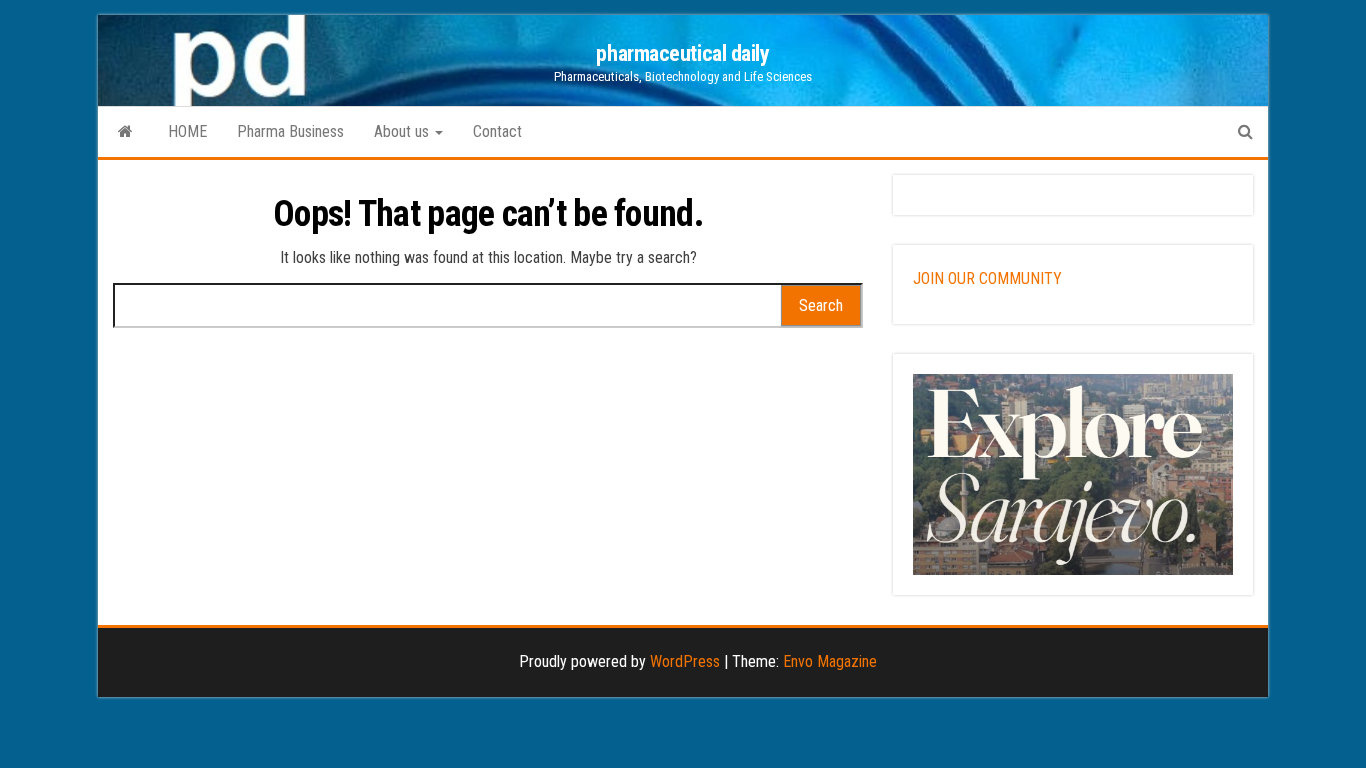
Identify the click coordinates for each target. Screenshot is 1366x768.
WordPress (685, 661)
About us (403, 131)
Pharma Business (290, 131)
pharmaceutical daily (682, 53)
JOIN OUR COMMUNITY (987, 278)
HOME (187, 131)
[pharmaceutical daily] (125, 132)
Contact (497, 131)
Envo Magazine (830, 661)
